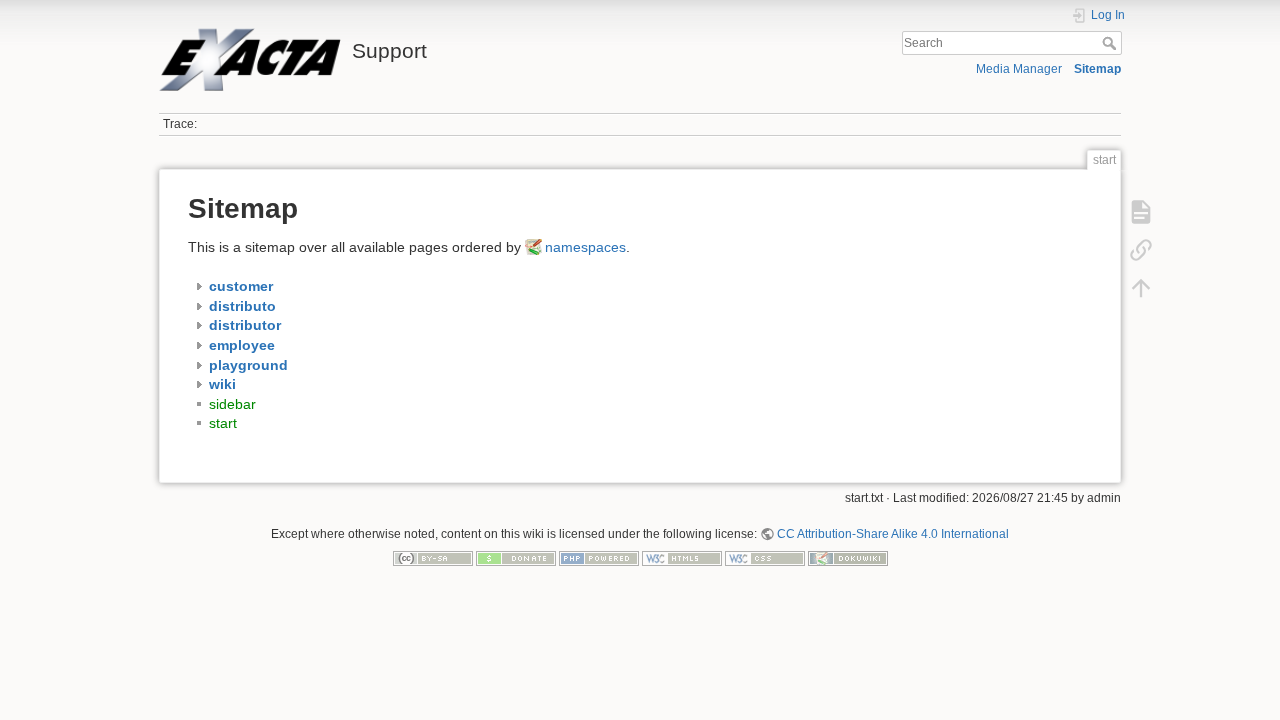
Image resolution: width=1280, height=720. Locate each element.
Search (1111, 43)
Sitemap (1097, 69)
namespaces (585, 247)
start (223, 423)
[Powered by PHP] (599, 558)
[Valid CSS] (765, 558)
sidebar (232, 404)
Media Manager (1019, 69)
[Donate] (516, 558)
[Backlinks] (1141, 250)
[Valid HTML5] (682, 558)
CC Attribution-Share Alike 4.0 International (893, 534)
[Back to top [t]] (1141, 288)
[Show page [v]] (1141, 212)
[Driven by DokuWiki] (848, 558)
